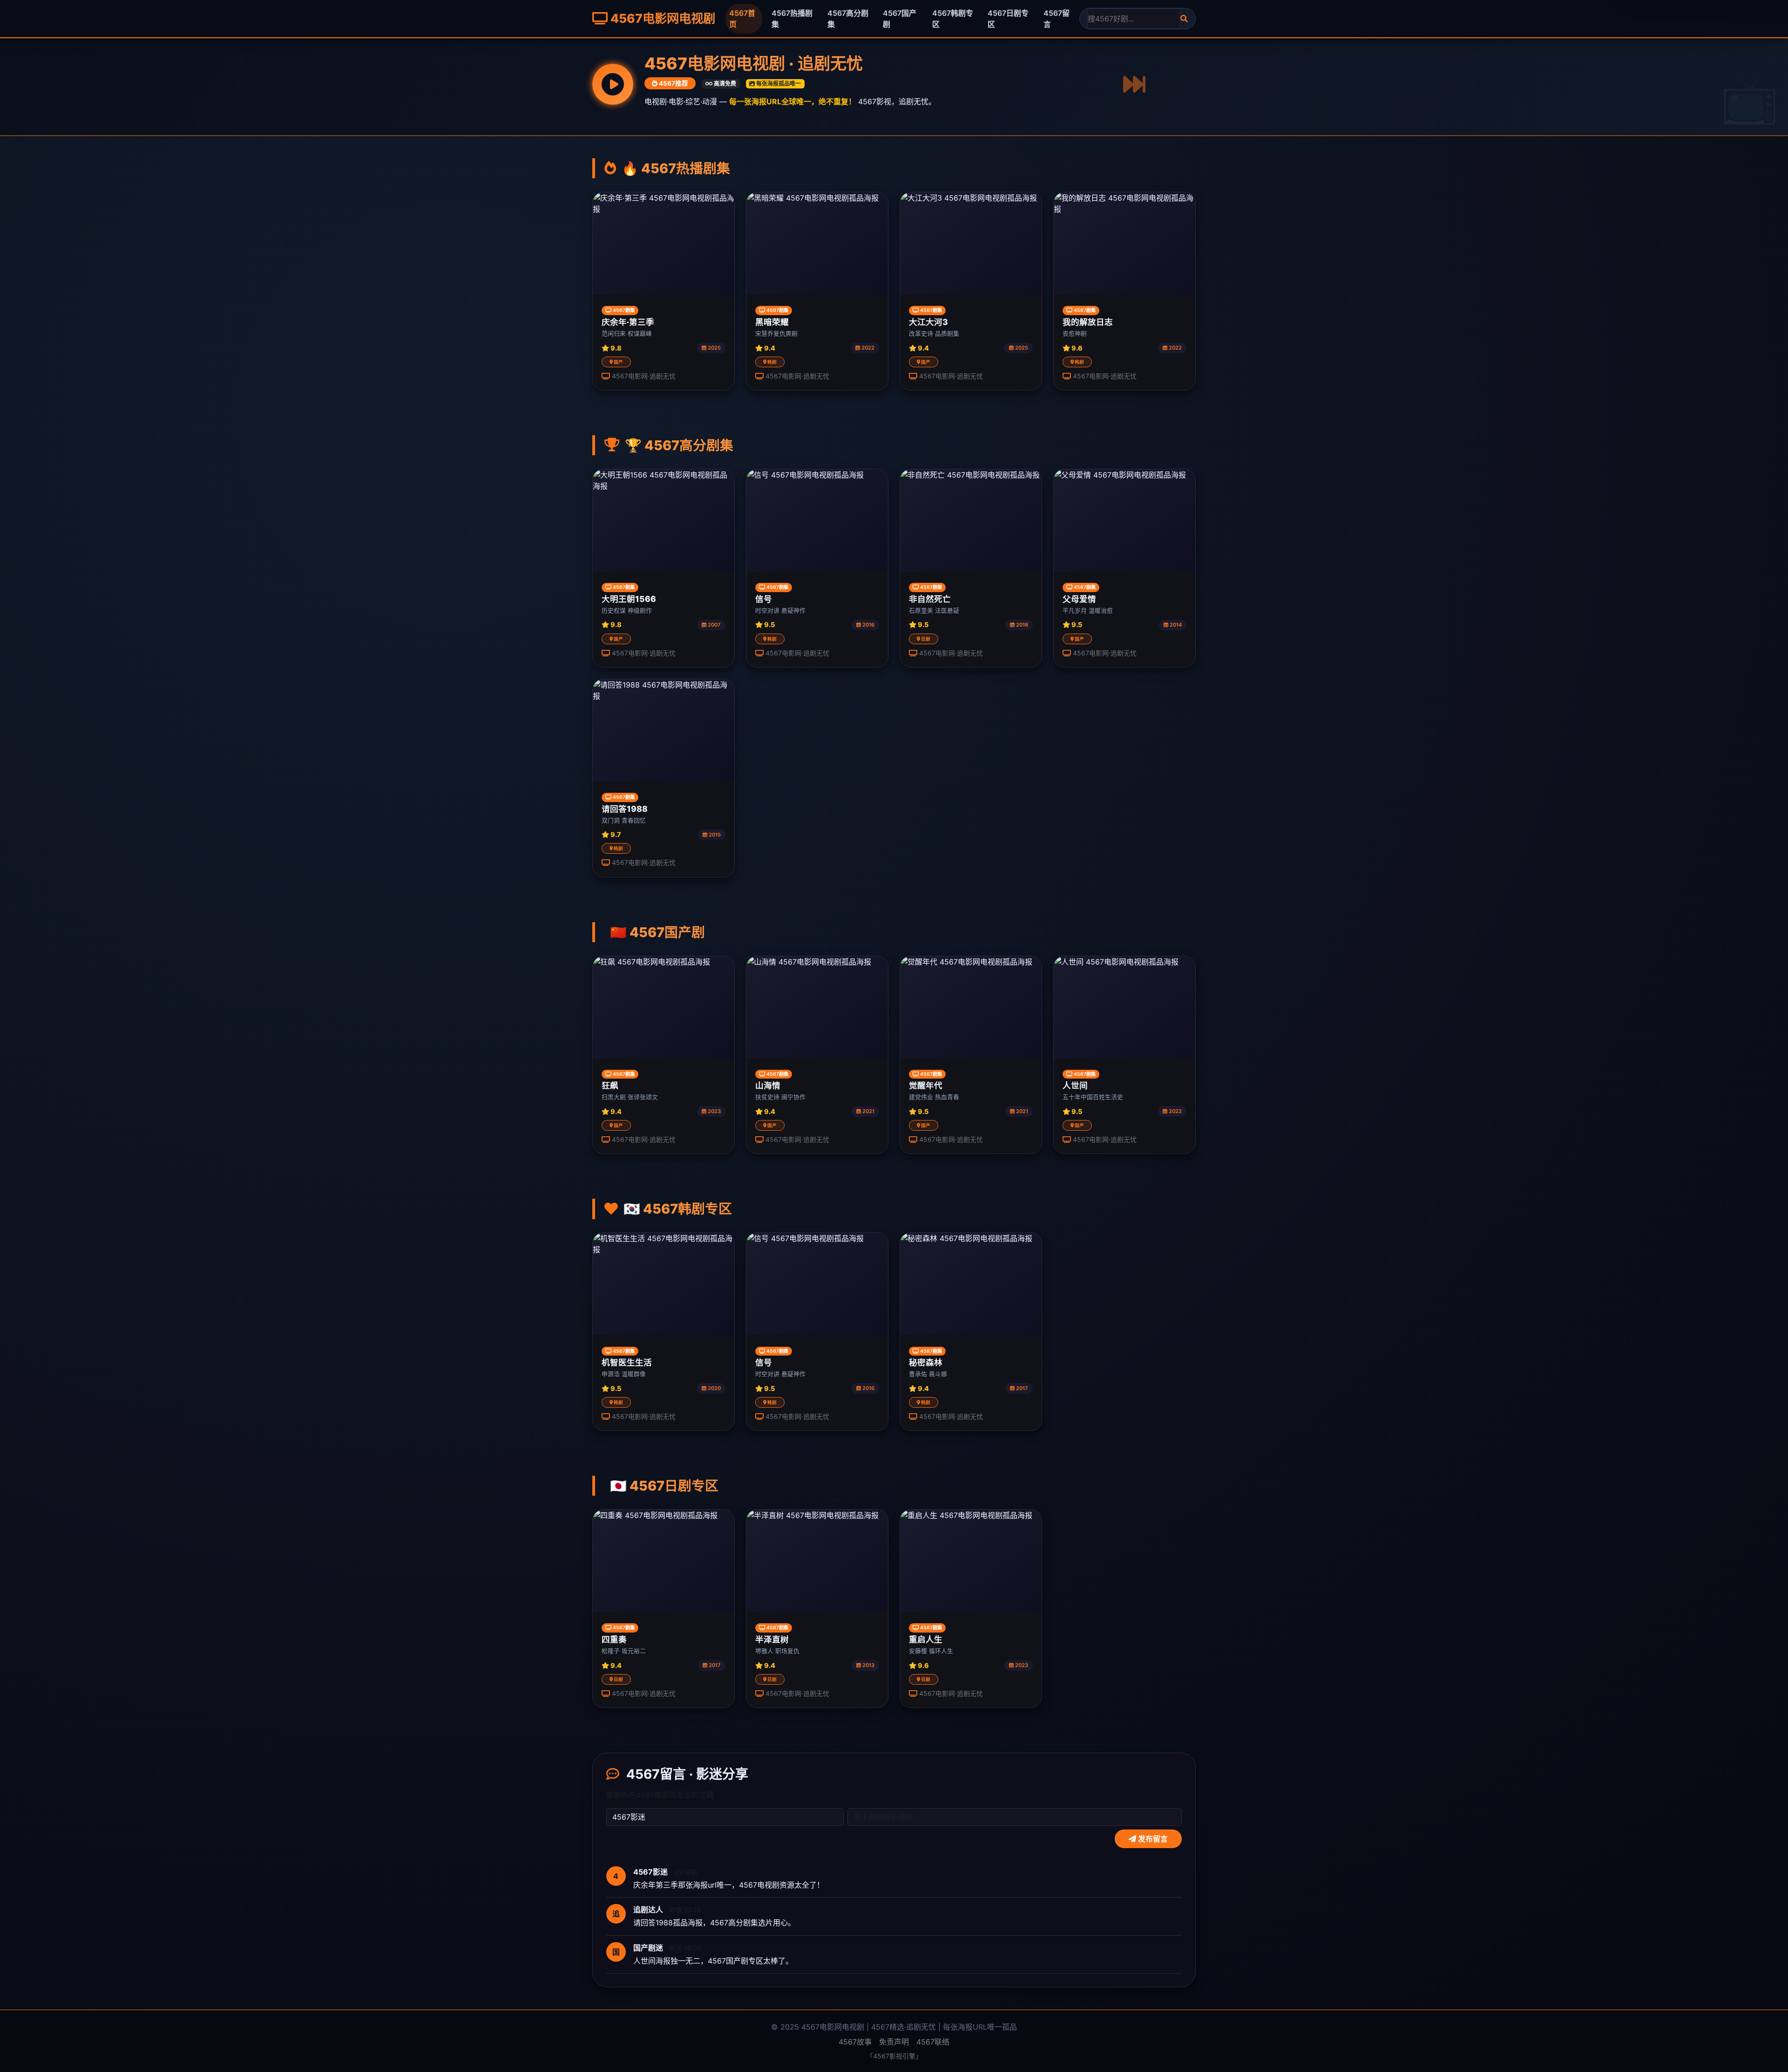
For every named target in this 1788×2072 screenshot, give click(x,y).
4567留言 (1057, 19)
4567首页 (742, 19)
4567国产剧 (900, 19)
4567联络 (933, 2042)
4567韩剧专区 (953, 19)
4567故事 (855, 2042)
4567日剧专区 (1008, 19)
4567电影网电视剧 (661, 18)
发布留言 (1152, 1839)
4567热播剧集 (792, 19)
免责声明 (894, 2042)
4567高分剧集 (848, 19)
